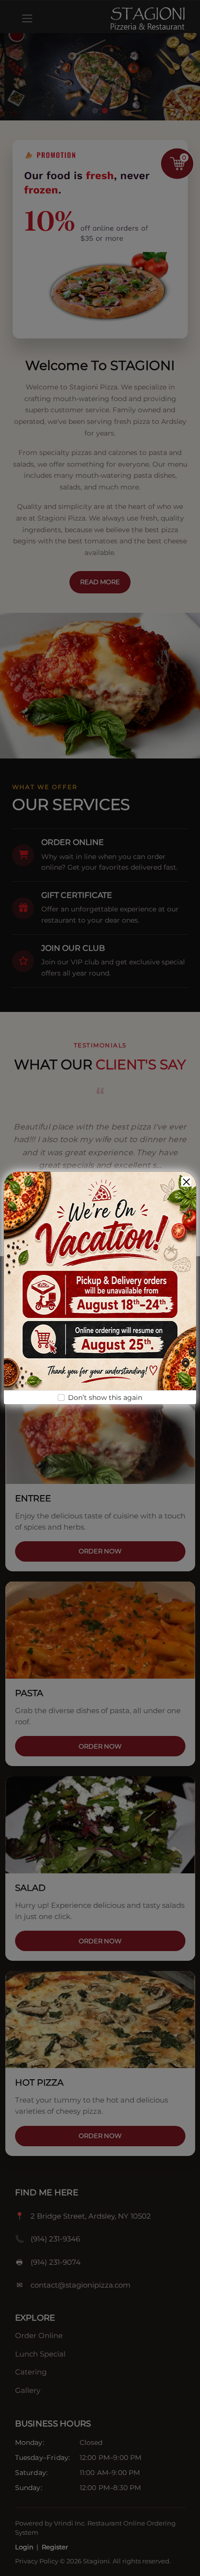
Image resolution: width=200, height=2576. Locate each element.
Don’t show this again (105, 1397)
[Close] (186, 1182)
